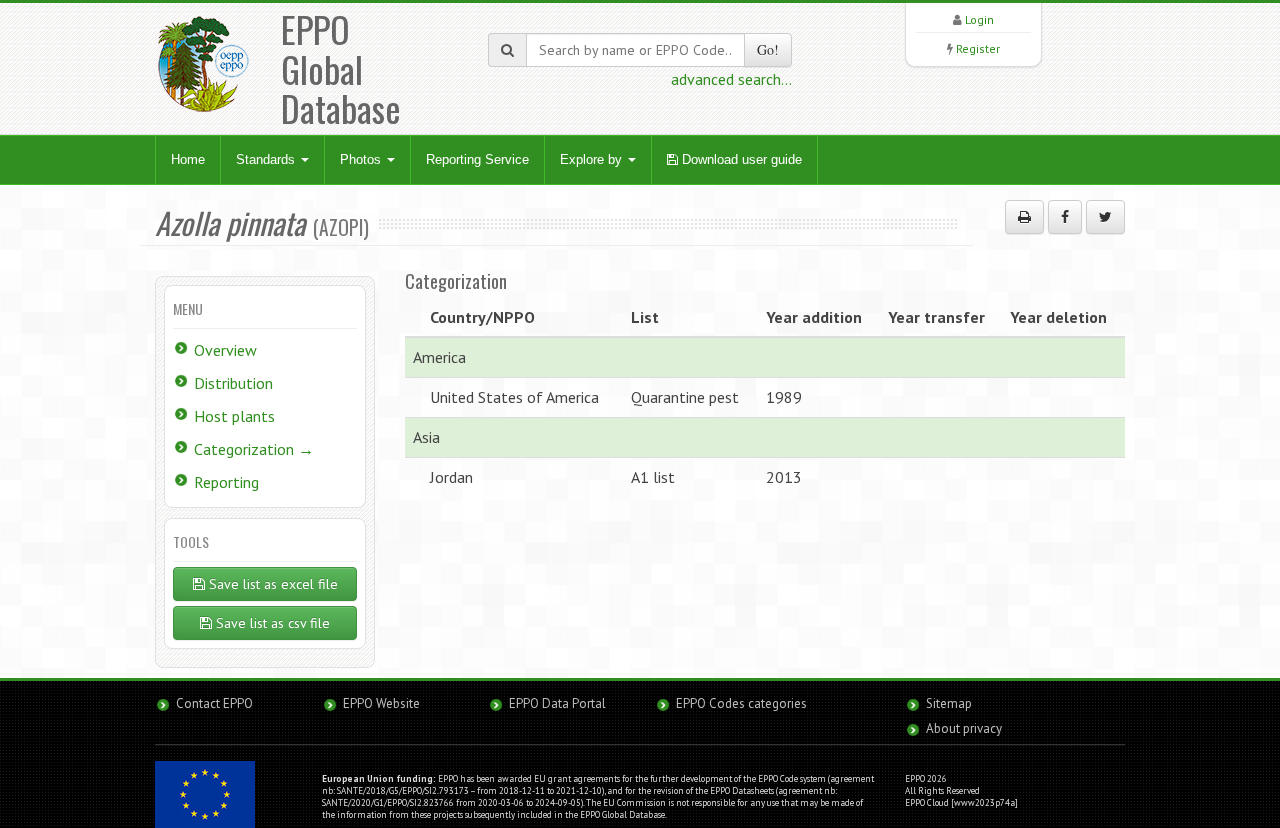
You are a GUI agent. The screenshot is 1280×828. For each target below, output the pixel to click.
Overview (225, 350)
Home (188, 159)
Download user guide (740, 159)
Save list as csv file (271, 623)
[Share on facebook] (1065, 217)
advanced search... (731, 79)
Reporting (226, 482)
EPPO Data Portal (557, 703)
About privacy (964, 728)
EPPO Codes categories (741, 703)
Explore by (593, 159)
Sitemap (949, 703)
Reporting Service (477, 159)
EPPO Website (381, 703)
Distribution (233, 383)
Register (978, 48)
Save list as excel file (271, 584)
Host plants (234, 416)
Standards (267, 159)
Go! (768, 49)
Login (979, 19)
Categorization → (254, 449)
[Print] (1024, 217)
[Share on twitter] (1105, 217)
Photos (362, 159)
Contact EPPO (214, 703)
